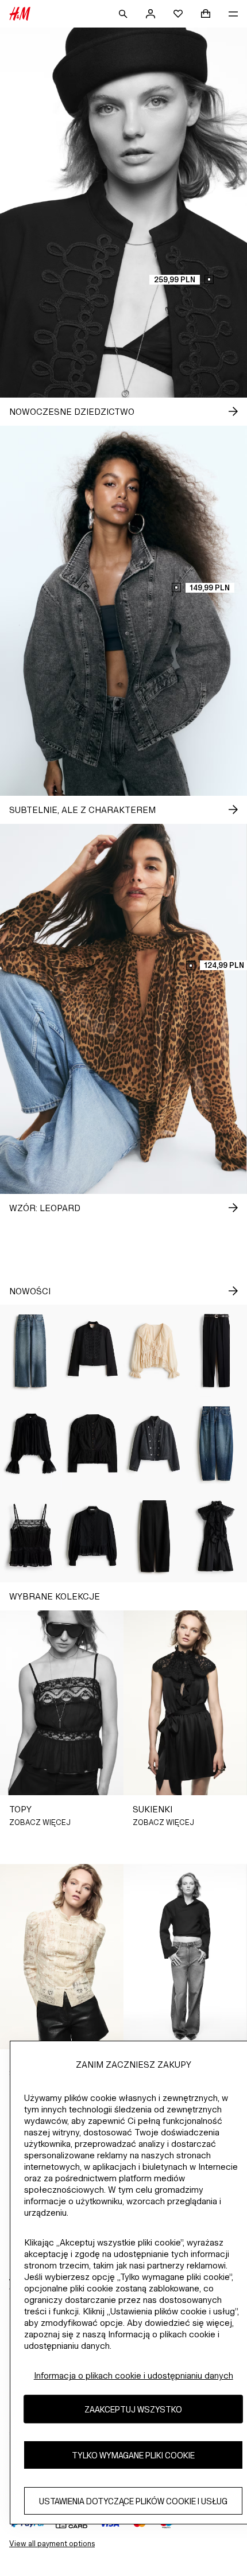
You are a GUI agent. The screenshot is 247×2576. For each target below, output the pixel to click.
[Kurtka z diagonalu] (93, 1351)
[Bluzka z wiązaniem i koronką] (155, 1351)
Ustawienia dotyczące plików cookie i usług (133, 2501)
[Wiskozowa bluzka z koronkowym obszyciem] (31, 1443)
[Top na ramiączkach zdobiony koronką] (31, 1536)
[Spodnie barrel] (155, 1536)
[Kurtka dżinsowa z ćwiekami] (155, 1443)
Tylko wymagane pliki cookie (133, 2455)
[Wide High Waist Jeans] (31, 1351)
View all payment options (52, 2544)
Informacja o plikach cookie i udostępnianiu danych (134, 2375)
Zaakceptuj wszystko (133, 2409)
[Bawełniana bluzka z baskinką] (93, 1536)
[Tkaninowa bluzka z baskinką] (93, 1443)
